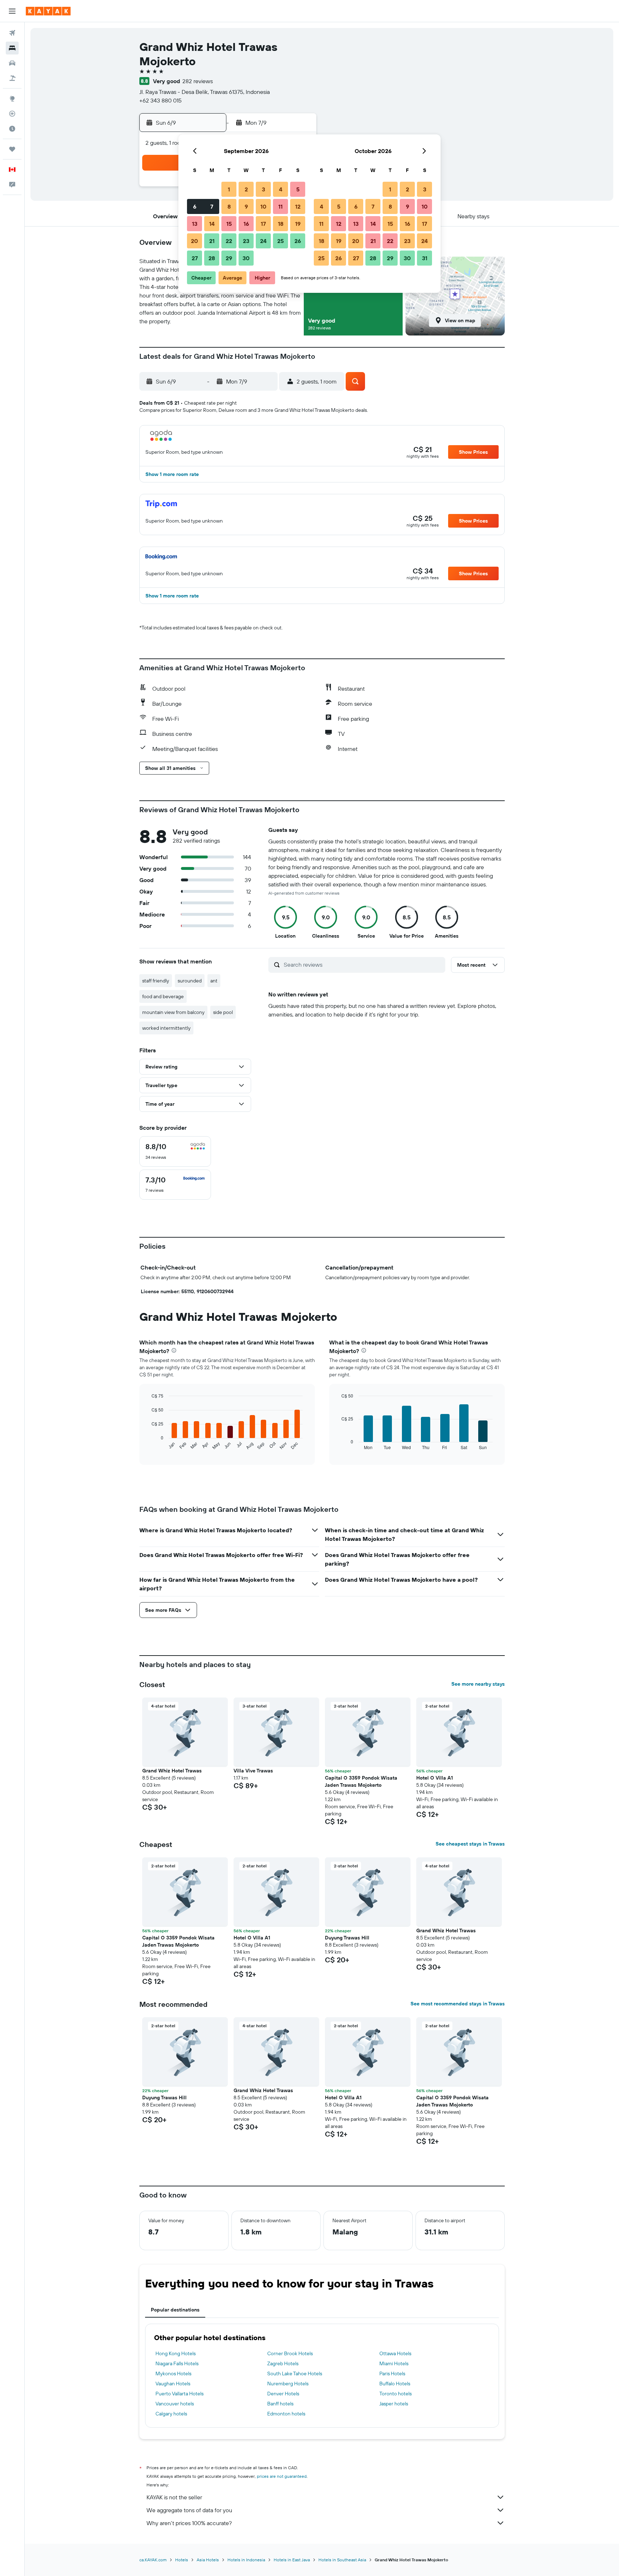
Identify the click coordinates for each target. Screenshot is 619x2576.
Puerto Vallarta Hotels (179, 2394)
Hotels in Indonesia (246, 2560)
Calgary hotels (171, 2414)
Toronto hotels (395, 2394)
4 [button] (281, 189)
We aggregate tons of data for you (189, 2510)
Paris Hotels (392, 2373)
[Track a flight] (12, 114)
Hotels (182, 2560)
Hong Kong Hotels (176, 2353)
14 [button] (212, 224)
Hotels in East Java (292, 2560)
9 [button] (246, 206)
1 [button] (229, 189)
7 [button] (212, 206)
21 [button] (212, 241)
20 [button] (195, 241)
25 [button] (280, 241)
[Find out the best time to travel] (12, 129)
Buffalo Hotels (395, 2384)
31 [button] (425, 258)
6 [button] (195, 206)
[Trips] (12, 149)
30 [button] (246, 258)
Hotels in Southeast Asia (342, 2560)
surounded (190, 981)
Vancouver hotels (175, 2404)
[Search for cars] (12, 63)
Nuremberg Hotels (288, 2384)
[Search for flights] (12, 33)
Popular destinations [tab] (175, 2310)
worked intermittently (166, 1028)
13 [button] (195, 224)
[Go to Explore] (12, 99)
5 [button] (298, 189)
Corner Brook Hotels (290, 2353)
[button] (12, 11)
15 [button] (229, 224)
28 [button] (212, 258)
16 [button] (246, 224)
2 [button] (246, 189)
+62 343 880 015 (160, 100)
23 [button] (246, 241)
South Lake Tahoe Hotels (295, 2373)
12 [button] (298, 206)
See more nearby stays (478, 1684)
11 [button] (280, 206)
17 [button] (263, 224)
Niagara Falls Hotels (177, 2363)
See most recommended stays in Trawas (458, 2004)
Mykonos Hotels (173, 2373)
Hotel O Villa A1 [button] (435, 1778)
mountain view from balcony (173, 1012)
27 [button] (195, 258)
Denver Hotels (283, 2394)
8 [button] (229, 206)
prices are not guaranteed (282, 2476)
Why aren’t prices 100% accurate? (189, 2523)
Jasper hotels (394, 2404)
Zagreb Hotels (283, 2363)
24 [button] (263, 241)
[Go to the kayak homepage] (48, 11)
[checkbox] (175, 1151)
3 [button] (263, 189)
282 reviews (198, 81)
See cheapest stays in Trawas (470, 1844)
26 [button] (298, 241)
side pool (223, 1012)
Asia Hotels (208, 2560)
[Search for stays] (12, 48)
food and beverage (163, 996)
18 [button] (281, 224)
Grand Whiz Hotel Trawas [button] (172, 1771)
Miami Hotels (394, 2363)
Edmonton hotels (286, 2414)
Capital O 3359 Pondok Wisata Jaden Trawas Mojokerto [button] (361, 1781)
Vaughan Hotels (173, 2384)
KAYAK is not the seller (174, 2497)
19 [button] (298, 224)
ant (214, 981)
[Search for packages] (12, 78)
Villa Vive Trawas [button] (253, 1771)
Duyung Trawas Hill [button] (347, 1938)
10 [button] (263, 206)
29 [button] (229, 258)
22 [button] (229, 241)
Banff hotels (280, 2404)
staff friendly (156, 981)
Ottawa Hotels (395, 2353)
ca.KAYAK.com (153, 2560)
